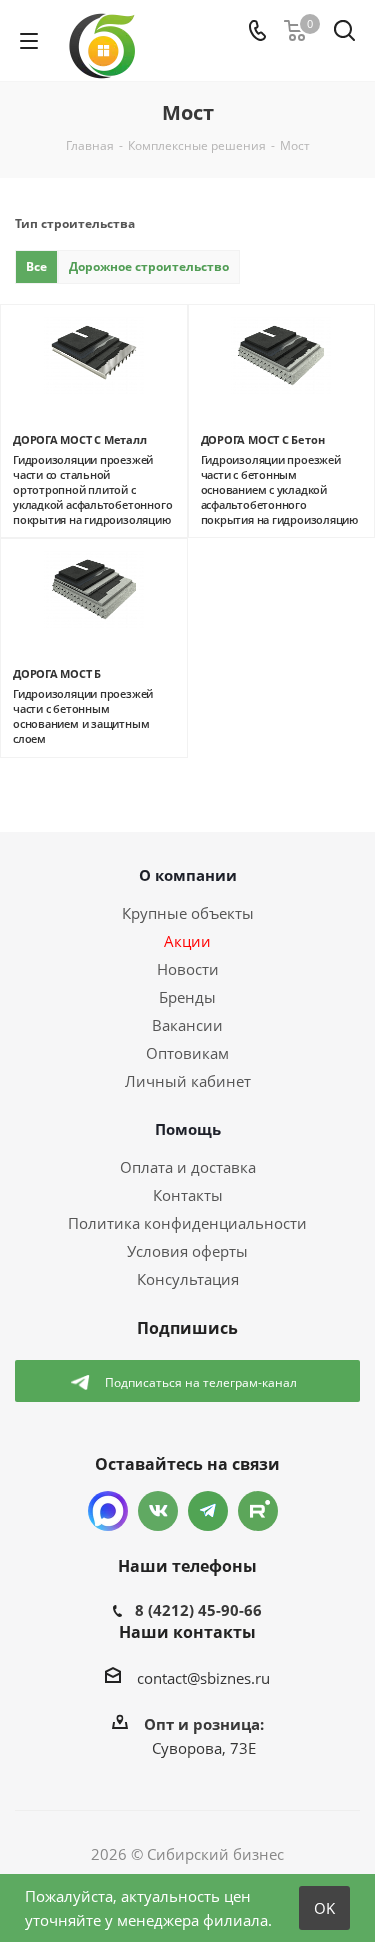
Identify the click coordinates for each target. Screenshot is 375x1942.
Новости (188, 969)
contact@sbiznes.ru (203, 1678)
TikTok (258, 1511)
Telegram (208, 1511)
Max (108, 1511)
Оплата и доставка (188, 1167)
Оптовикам (187, 1053)
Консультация (188, 1279)
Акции (187, 941)
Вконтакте (158, 1511)
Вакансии (187, 1025)
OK (324, 1908)
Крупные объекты (188, 913)
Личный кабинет (188, 1081)
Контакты (188, 1195)
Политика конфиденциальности (187, 1223)
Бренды (187, 997)
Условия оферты (187, 1251)
